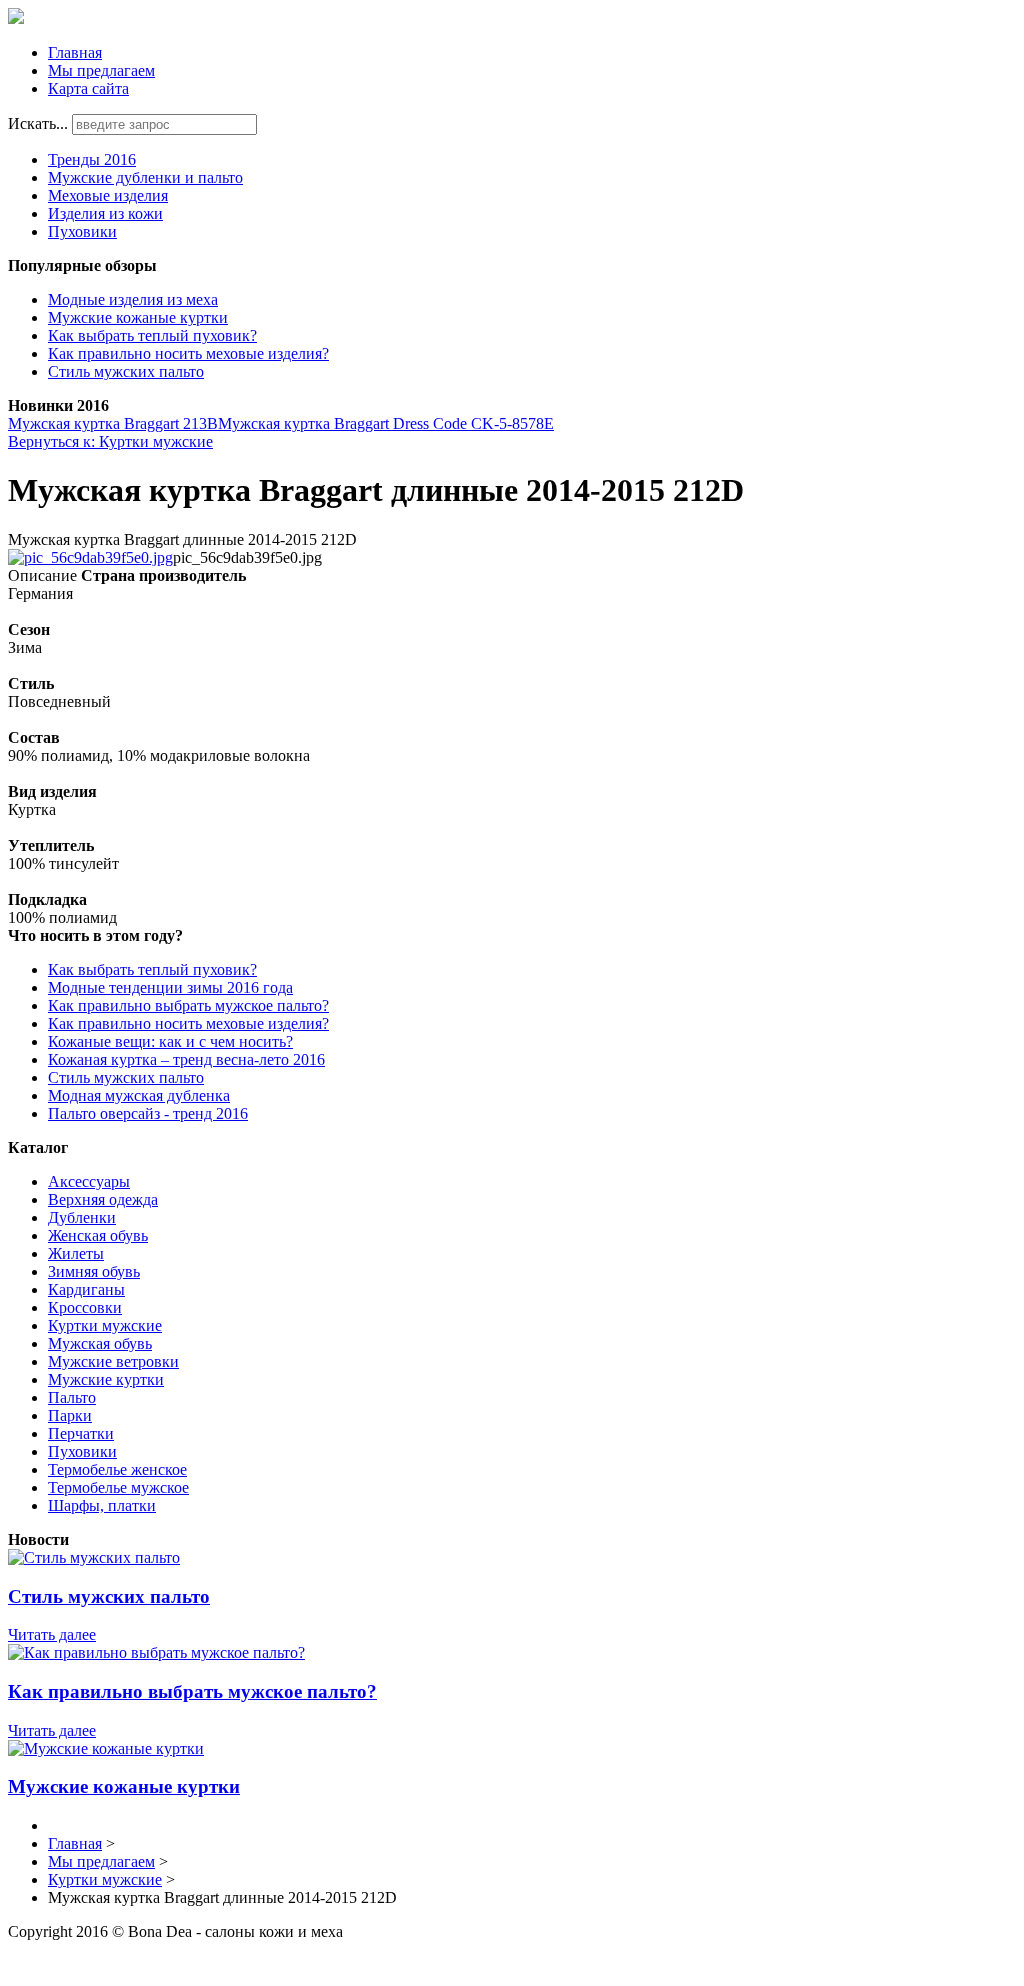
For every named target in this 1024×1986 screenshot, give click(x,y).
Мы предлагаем (101, 70)
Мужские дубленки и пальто (145, 177)
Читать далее (52, 1634)
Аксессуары (89, 1181)
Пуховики (82, 231)
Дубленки (82, 1217)
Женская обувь (98, 1235)
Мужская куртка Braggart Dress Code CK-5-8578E (386, 423)
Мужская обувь (100, 1343)
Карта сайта (88, 88)
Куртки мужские (105, 1325)
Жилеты (76, 1253)
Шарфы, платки (102, 1505)
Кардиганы (86, 1289)
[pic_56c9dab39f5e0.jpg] (90, 557)
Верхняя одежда (103, 1199)
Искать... (38, 123)
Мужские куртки (106, 1379)
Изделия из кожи (105, 213)
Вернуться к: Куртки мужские (110, 441)
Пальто (72, 1397)
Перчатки (81, 1433)
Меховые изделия (108, 195)
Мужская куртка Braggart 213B (113, 423)
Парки (70, 1415)
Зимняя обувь (94, 1271)
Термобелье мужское (118, 1487)
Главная (75, 52)
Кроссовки (85, 1307)
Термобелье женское (117, 1469)
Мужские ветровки (113, 1361)
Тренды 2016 (92, 159)
